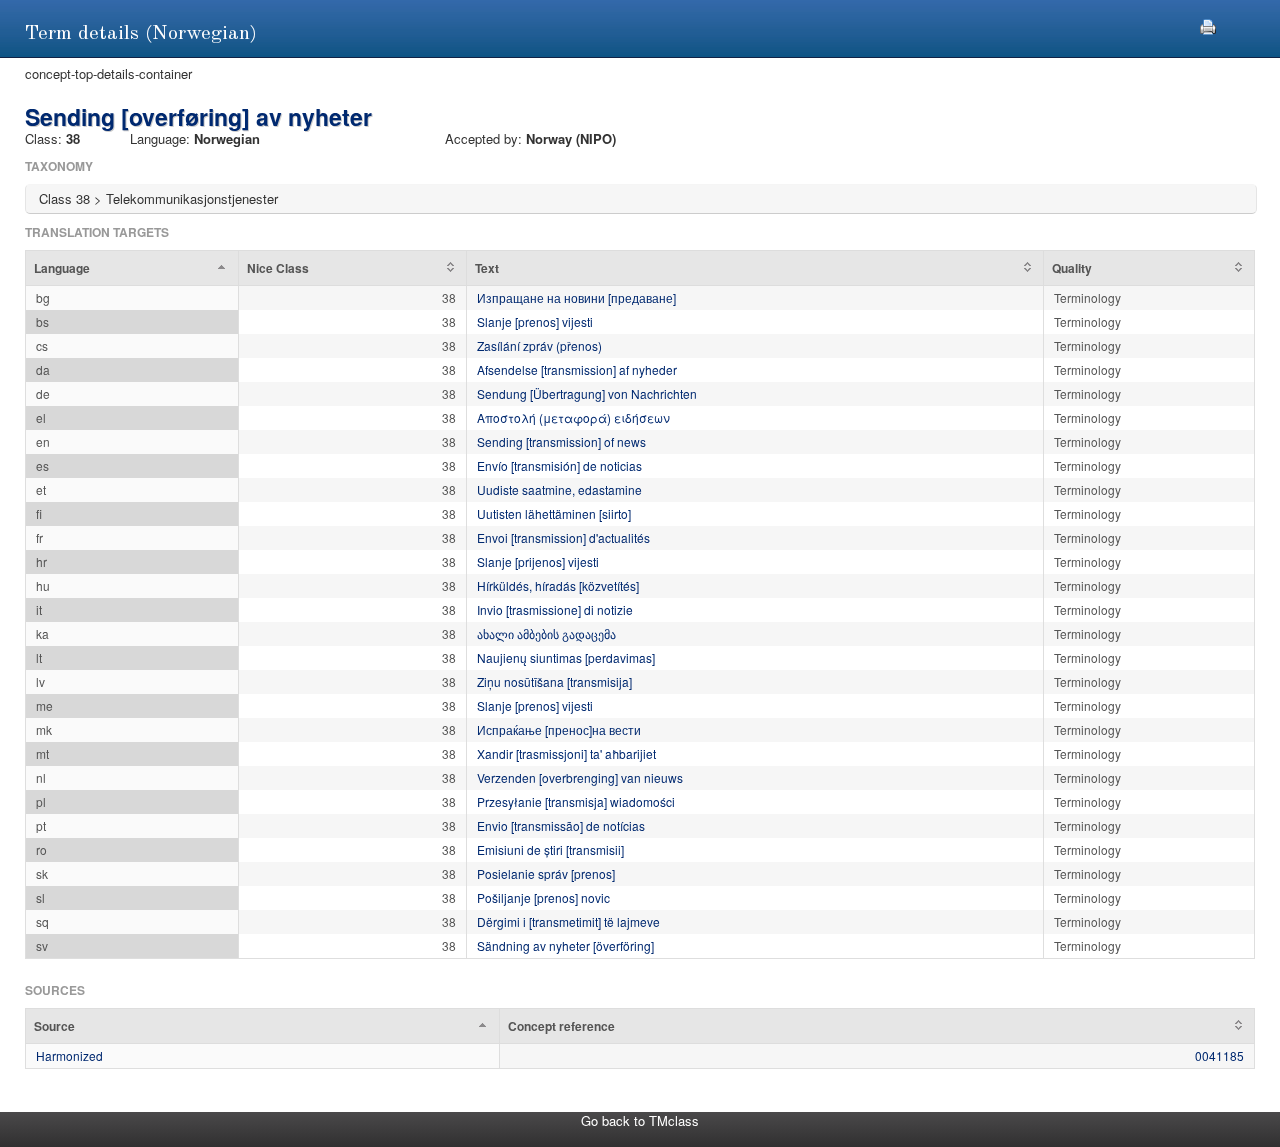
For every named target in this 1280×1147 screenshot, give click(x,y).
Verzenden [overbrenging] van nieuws (580, 777)
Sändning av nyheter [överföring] (565, 945)
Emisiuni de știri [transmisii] (550, 849)
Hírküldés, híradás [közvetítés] (558, 585)
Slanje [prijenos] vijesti (538, 561)
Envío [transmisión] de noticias (559, 465)
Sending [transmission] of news (561, 441)
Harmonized (69, 1055)
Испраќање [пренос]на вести (559, 729)
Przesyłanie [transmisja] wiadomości (576, 801)
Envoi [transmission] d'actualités (563, 537)
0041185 (1219, 1055)
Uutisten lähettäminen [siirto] (554, 513)
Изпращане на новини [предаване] (576, 297)
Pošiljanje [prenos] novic (543, 897)
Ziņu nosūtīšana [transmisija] (554, 681)
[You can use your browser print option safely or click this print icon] (1208, 24)
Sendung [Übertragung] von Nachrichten (587, 393)
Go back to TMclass (640, 1120)
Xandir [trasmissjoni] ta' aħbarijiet (566, 753)
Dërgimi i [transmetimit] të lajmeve (568, 921)
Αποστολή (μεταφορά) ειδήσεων (573, 417)
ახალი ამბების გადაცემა (546, 633)
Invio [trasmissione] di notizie (555, 609)
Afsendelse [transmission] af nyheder (577, 369)
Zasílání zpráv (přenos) (539, 345)
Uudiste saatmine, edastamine (559, 489)
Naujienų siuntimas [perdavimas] (566, 657)
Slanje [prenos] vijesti (535, 321)
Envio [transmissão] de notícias (561, 825)
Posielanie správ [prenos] (546, 873)
